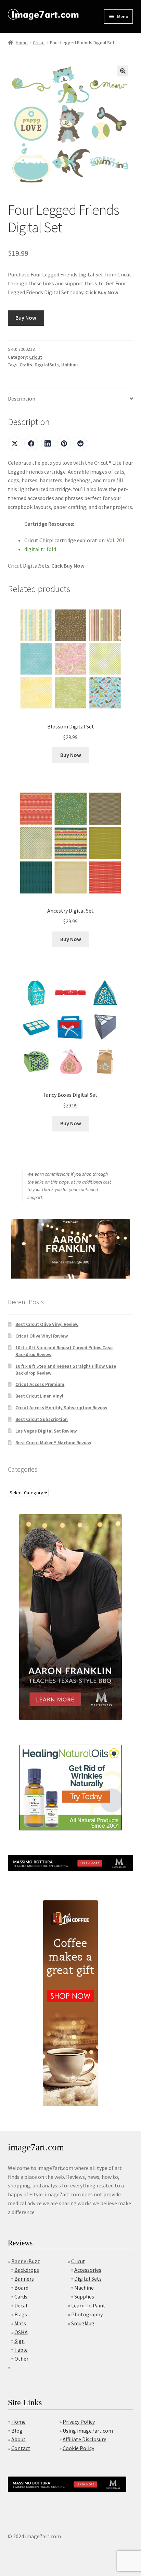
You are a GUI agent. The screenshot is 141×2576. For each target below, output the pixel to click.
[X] (15, 443)
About (18, 2439)
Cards (21, 2296)
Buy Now (26, 318)
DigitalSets (47, 365)
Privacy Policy (79, 2422)
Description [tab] (22, 399)
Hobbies (70, 365)
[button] (123, 71)
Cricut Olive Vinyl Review (42, 1336)
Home (22, 43)
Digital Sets (88, 2279)
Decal (21, 2305)
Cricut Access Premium (40, 1384)
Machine (84, 2288)
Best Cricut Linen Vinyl (39, 1396)
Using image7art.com (88, 2431)
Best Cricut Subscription (42, 1419)
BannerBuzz (26, 2261)
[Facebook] (31, 443)
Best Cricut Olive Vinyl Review (47, 1324)
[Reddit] (80, 443)
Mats (20, 2323)
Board (21, 2288)
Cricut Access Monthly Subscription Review (61, 1408)
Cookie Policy (78, 2448)
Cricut (39, 43)
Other (21, 2359)
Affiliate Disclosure (85, 2439)
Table (21, 2350)
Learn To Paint (88, 2305)
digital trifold (40, 549)
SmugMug (83, 2323)
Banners (24, 2279)
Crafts (26, 365)
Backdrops (27, 2270)
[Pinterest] (64, 443)
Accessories (88, 2270)
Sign (20, 2341)
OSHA (21, 2332)
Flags (21, 2314)
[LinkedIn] (48, 443)
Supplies (84, 2296)
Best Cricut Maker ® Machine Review (53, 1443)
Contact (21, 2448)
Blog (17, 2431)
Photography (87, 2314)
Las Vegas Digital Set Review (46, 1431)
